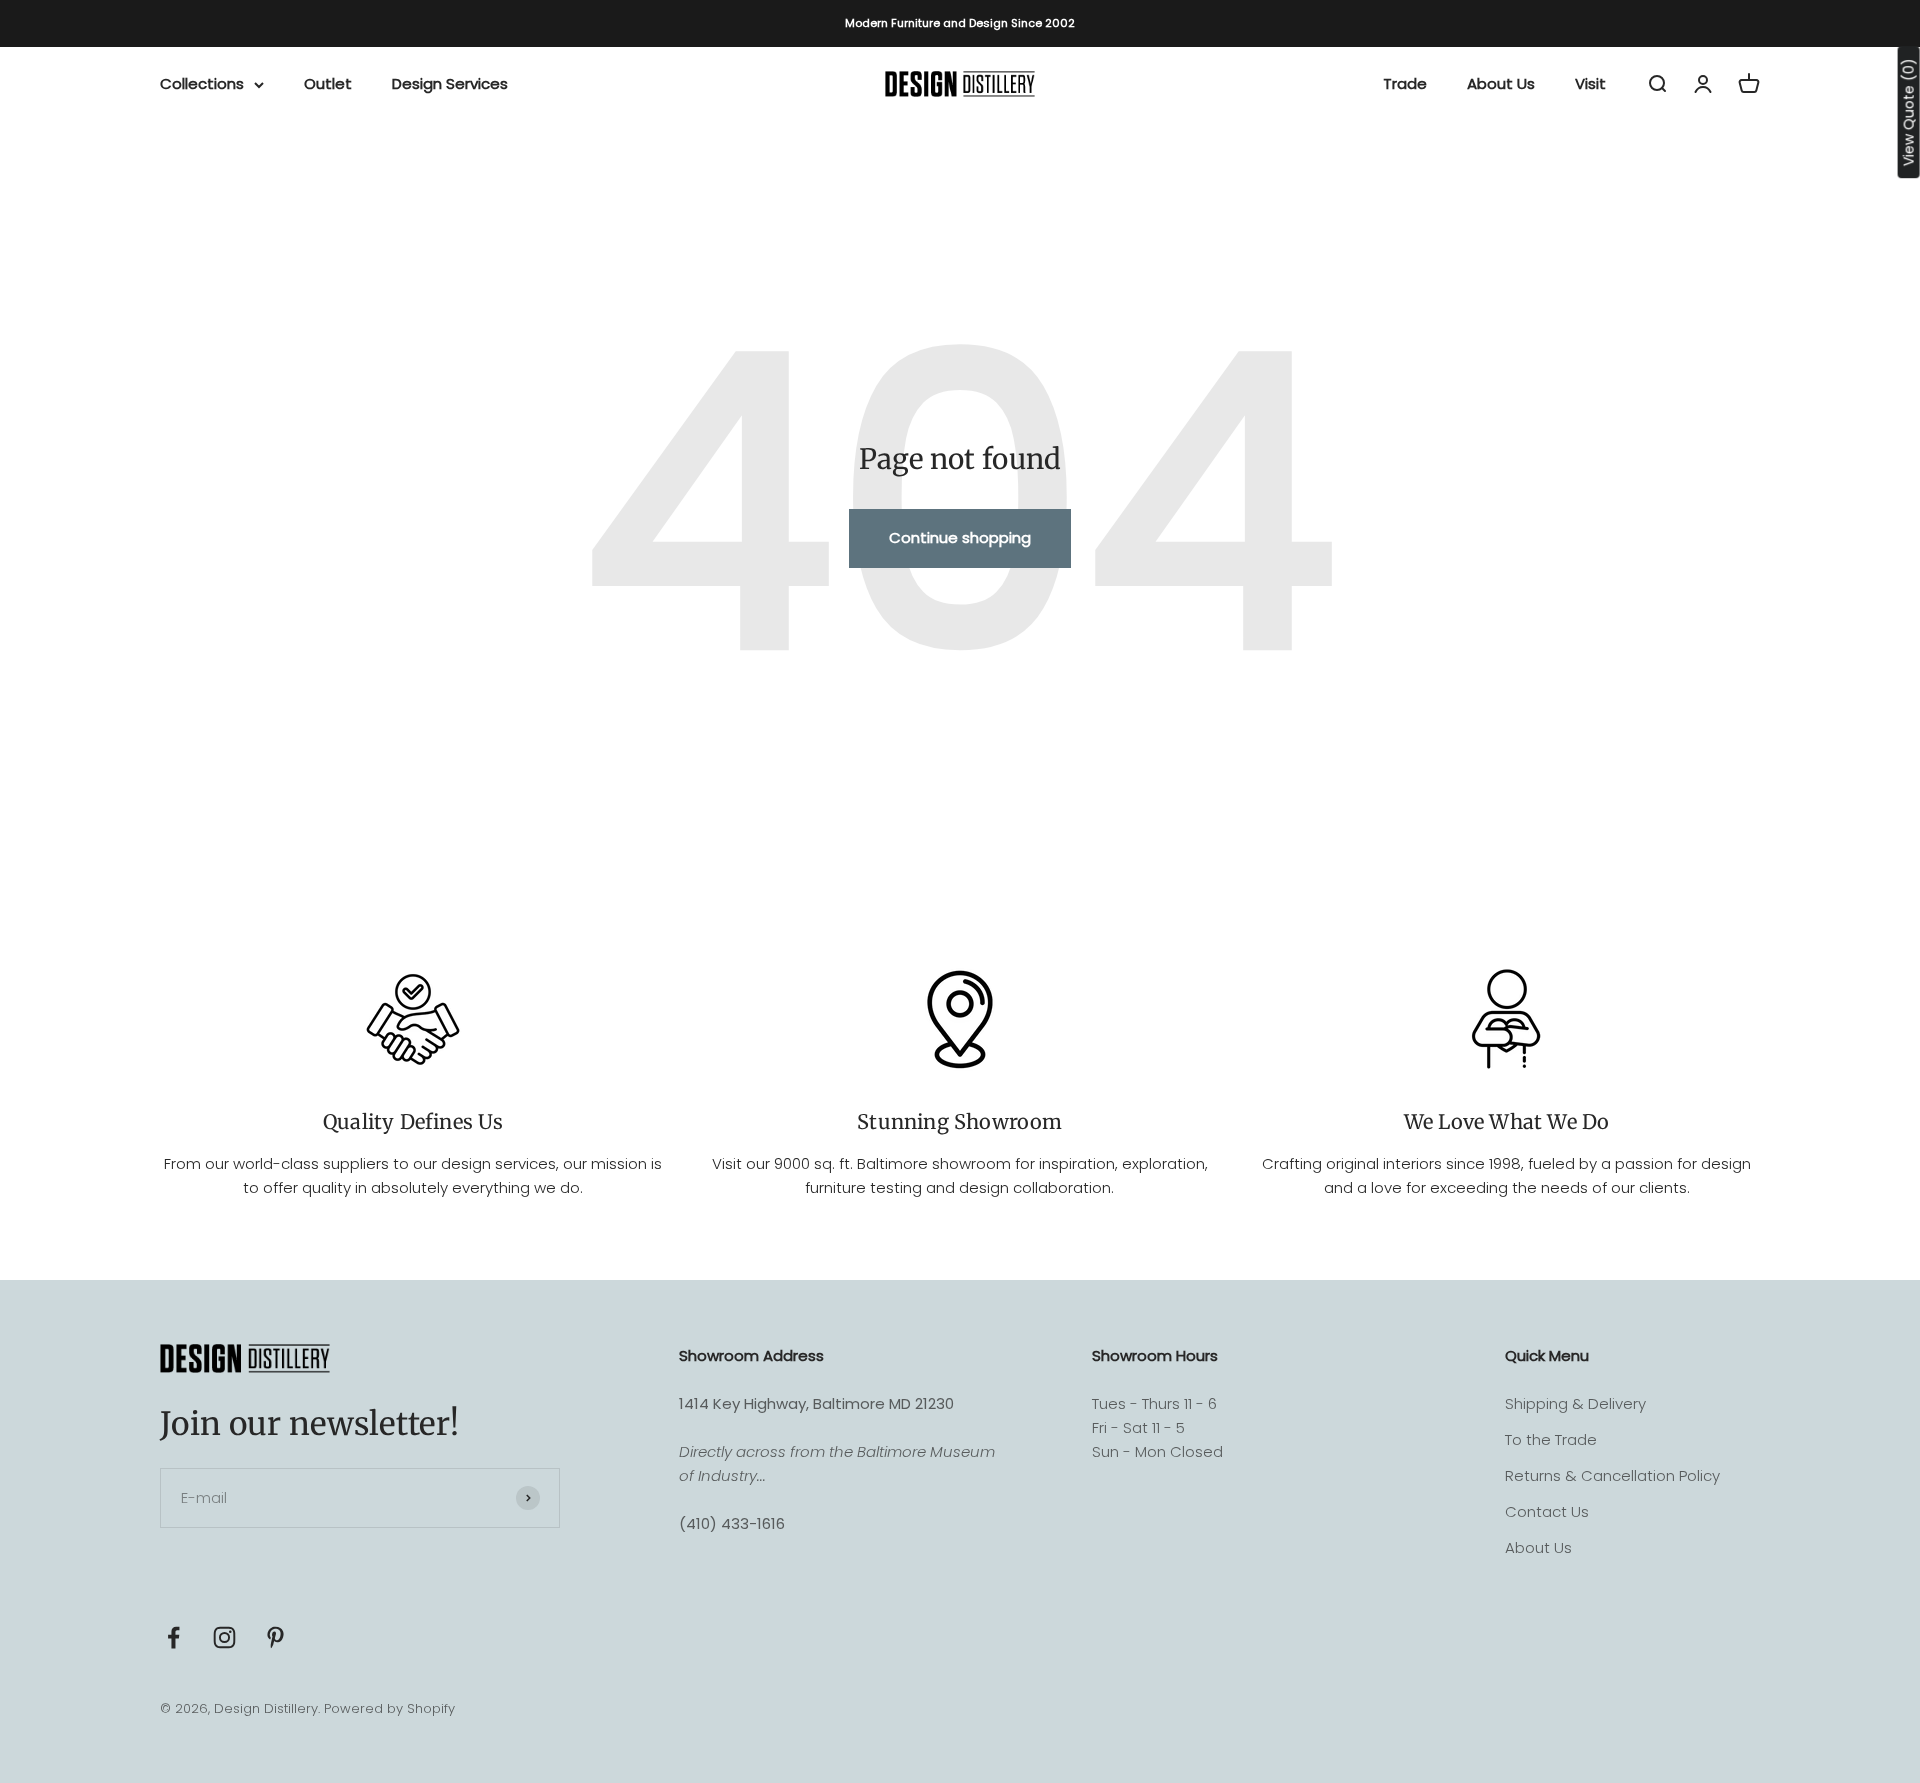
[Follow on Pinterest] (275, 1637)
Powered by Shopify (389, 1708)
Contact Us (1547, 1511)
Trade (1405, 83)
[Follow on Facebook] (173, 1637)
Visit (1590, 83)
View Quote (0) (1909, 112)
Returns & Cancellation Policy (1612, 1475)
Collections (202, 83)
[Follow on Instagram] (224, 1637)
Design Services (450, 83)
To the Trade (1551, 1439)
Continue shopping (960, 537)
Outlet (328, 83)
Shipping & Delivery (1575, 1403)
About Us (1501, 83)
